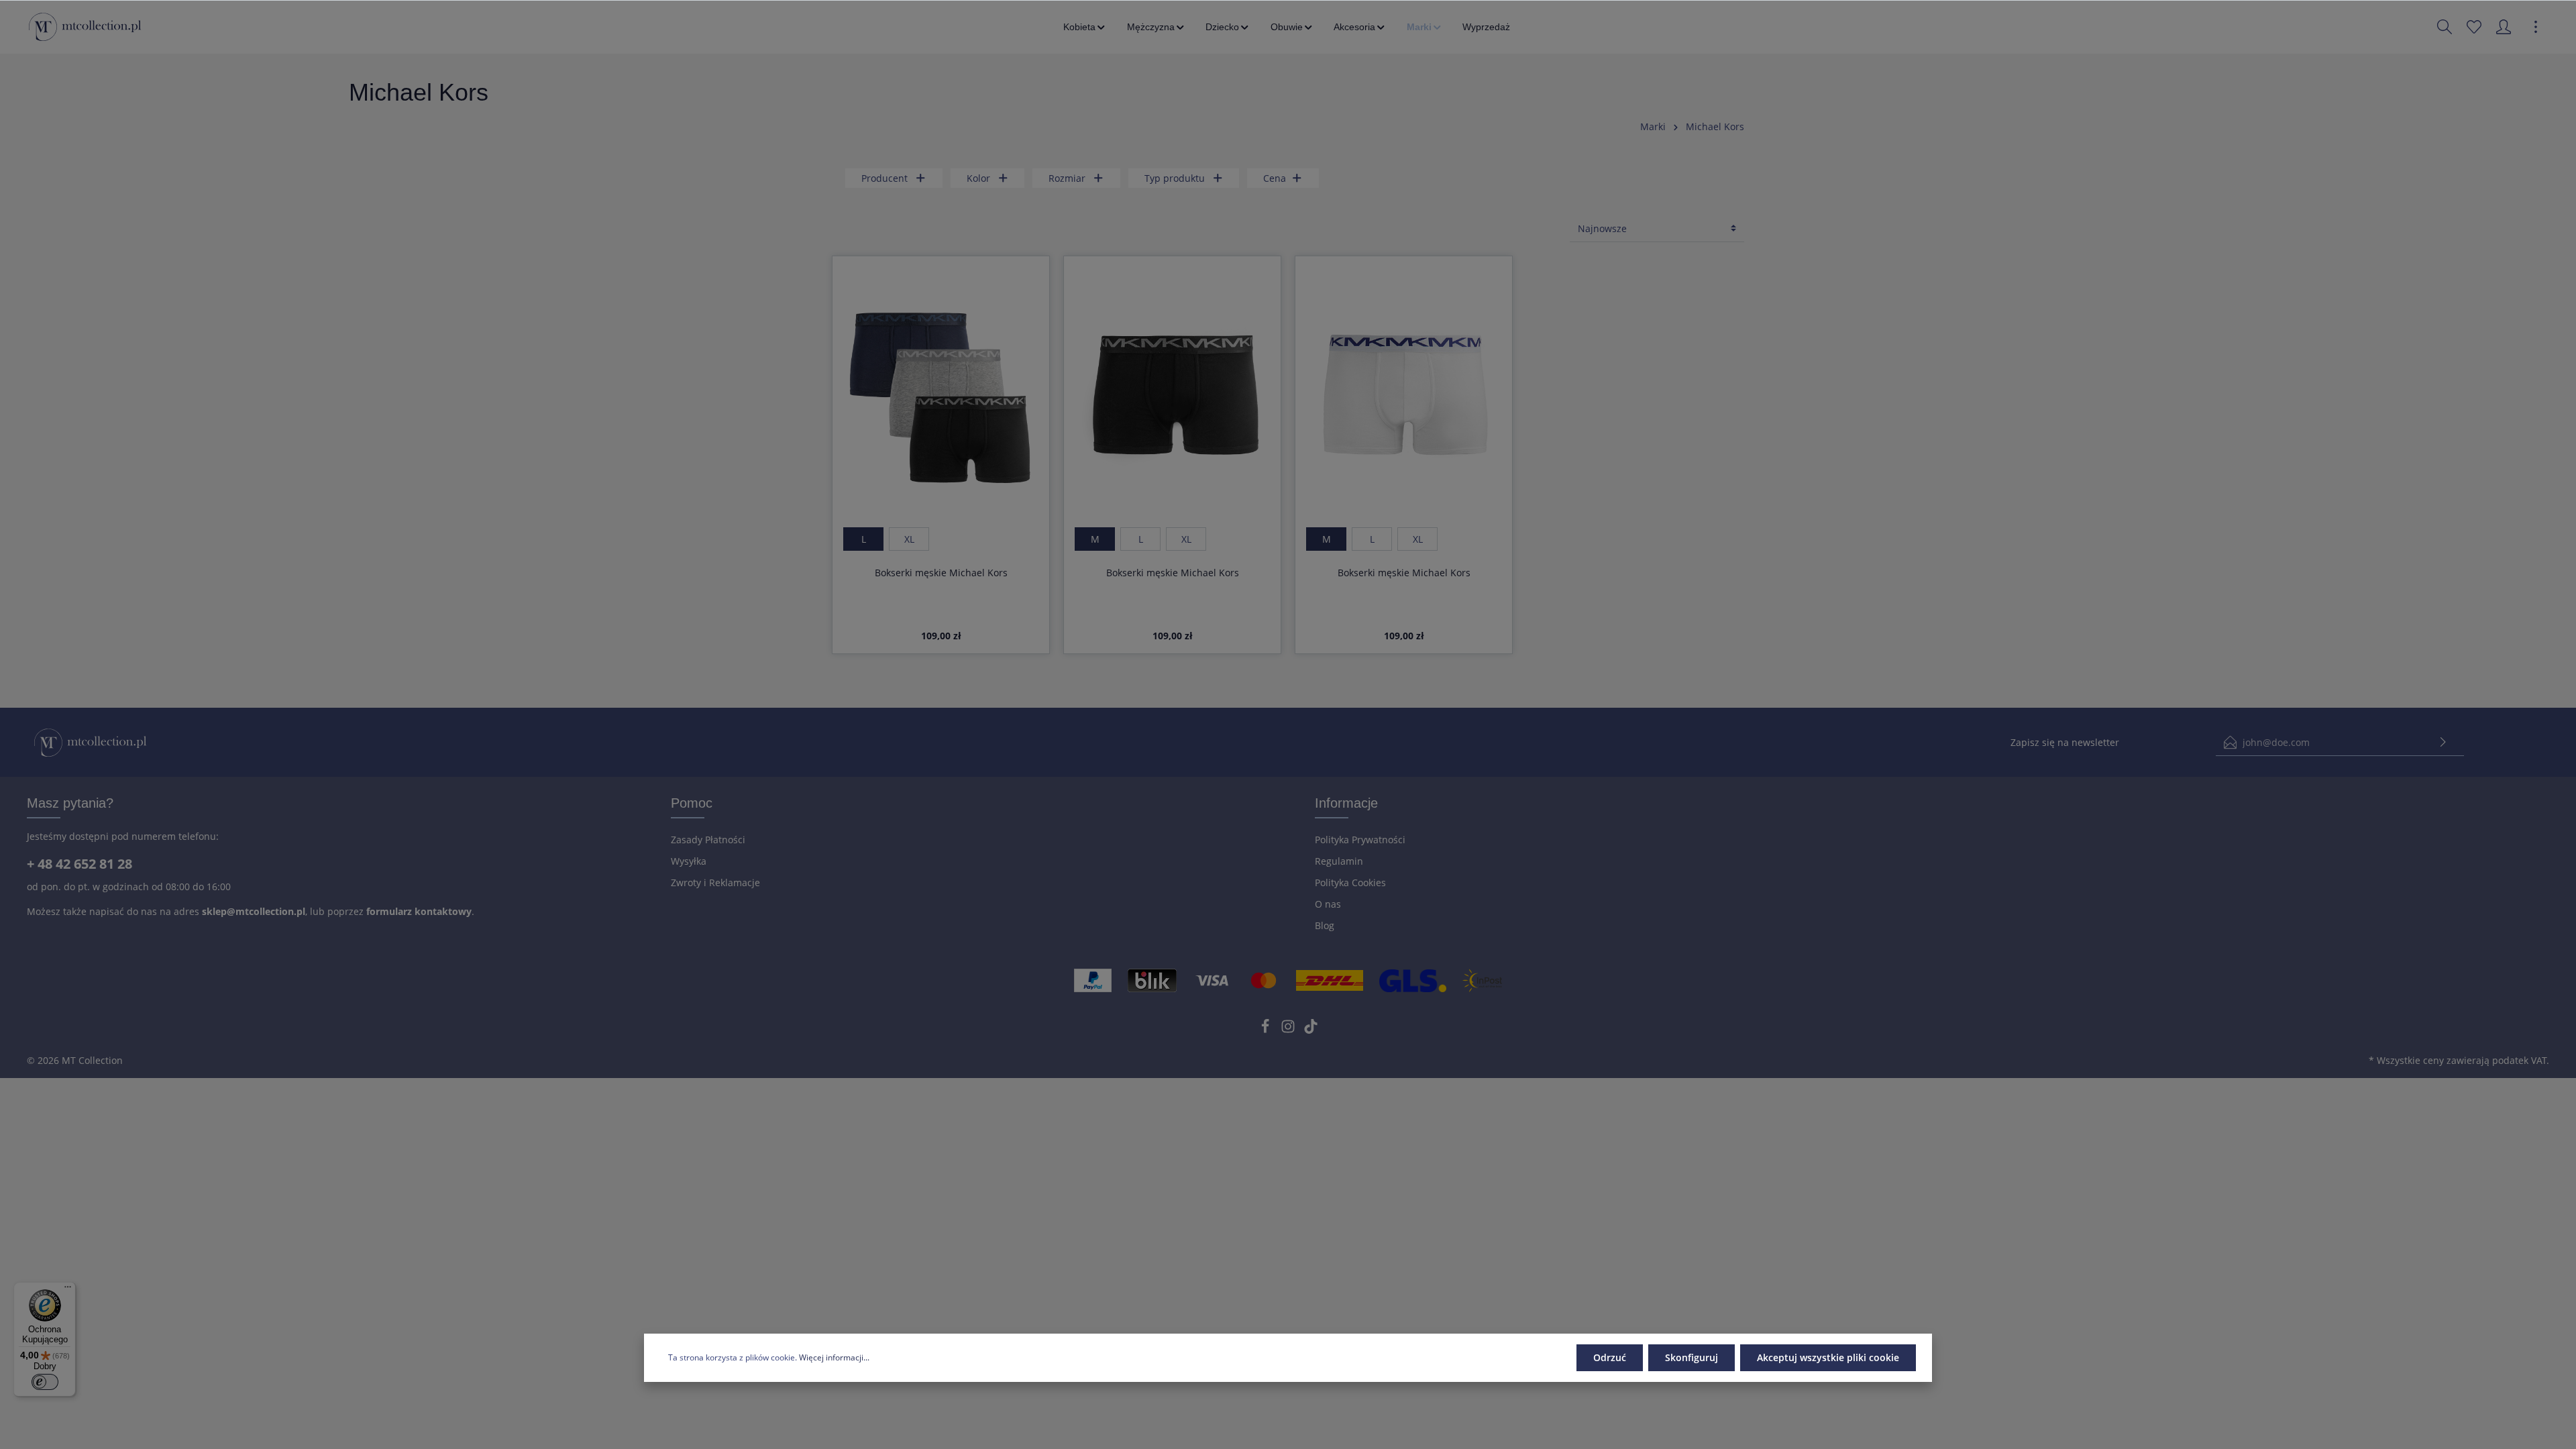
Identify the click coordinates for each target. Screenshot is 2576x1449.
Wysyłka (689, 861)
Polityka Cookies (1350, 882)
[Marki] (1425, 27)
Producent (884, 178)
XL (909, 539)
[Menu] (68, 1290)
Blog (1325, 925)
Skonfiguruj (1692, 1357)
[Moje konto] (2504, 27)
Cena (1275, 178)
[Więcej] (2536, 27)
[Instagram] (1289, 1030)
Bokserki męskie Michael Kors (941, 573)
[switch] (45, 1382)
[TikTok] (1311, 1030)
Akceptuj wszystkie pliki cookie (1828, 1357)
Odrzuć (1610, 1357)
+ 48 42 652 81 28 (79, 864)
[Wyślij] (2443, 742)
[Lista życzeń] (2474, 27)
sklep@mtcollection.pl (254, 911)
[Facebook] (1267, 1030)
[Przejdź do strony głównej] (85, 27)
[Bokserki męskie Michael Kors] (941, 397)
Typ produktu (1175, 178)
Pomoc (692, 803)
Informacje (1346, 803)
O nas (1328, 904)
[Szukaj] (2445, 27)
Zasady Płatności (708, 840)
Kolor (978, 178)
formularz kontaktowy (419, 911)
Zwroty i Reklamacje (715, 882)
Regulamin (1339, 861)
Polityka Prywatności (1360, 840)
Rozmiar (1067, 178)
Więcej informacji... (834, 1357)
